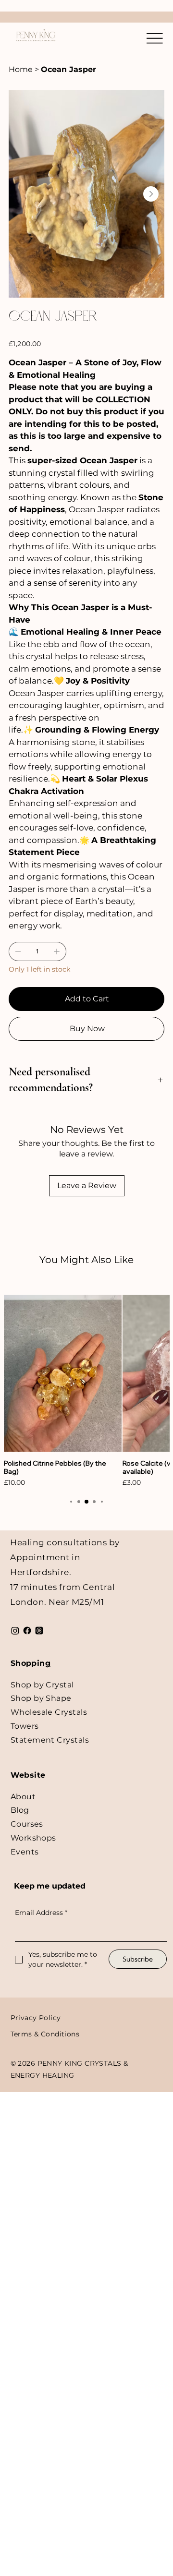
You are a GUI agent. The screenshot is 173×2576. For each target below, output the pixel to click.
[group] (86, 1391)
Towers (25, 1726)
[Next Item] (151, 194)
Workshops (33, 1838)
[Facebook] (27, 1631)
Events (25, 1852)
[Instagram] (15, 1631)
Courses (27, 1824)
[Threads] (39, 1631)
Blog (20, 1810)
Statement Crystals (50, 1740)
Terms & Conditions (45, 2034)
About (23, 1797)
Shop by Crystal (42, 1685)
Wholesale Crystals (49, 1712)
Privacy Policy (36, 2018)
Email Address (41, 1913)
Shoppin (28, 1663)
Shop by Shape (41, 1698)
